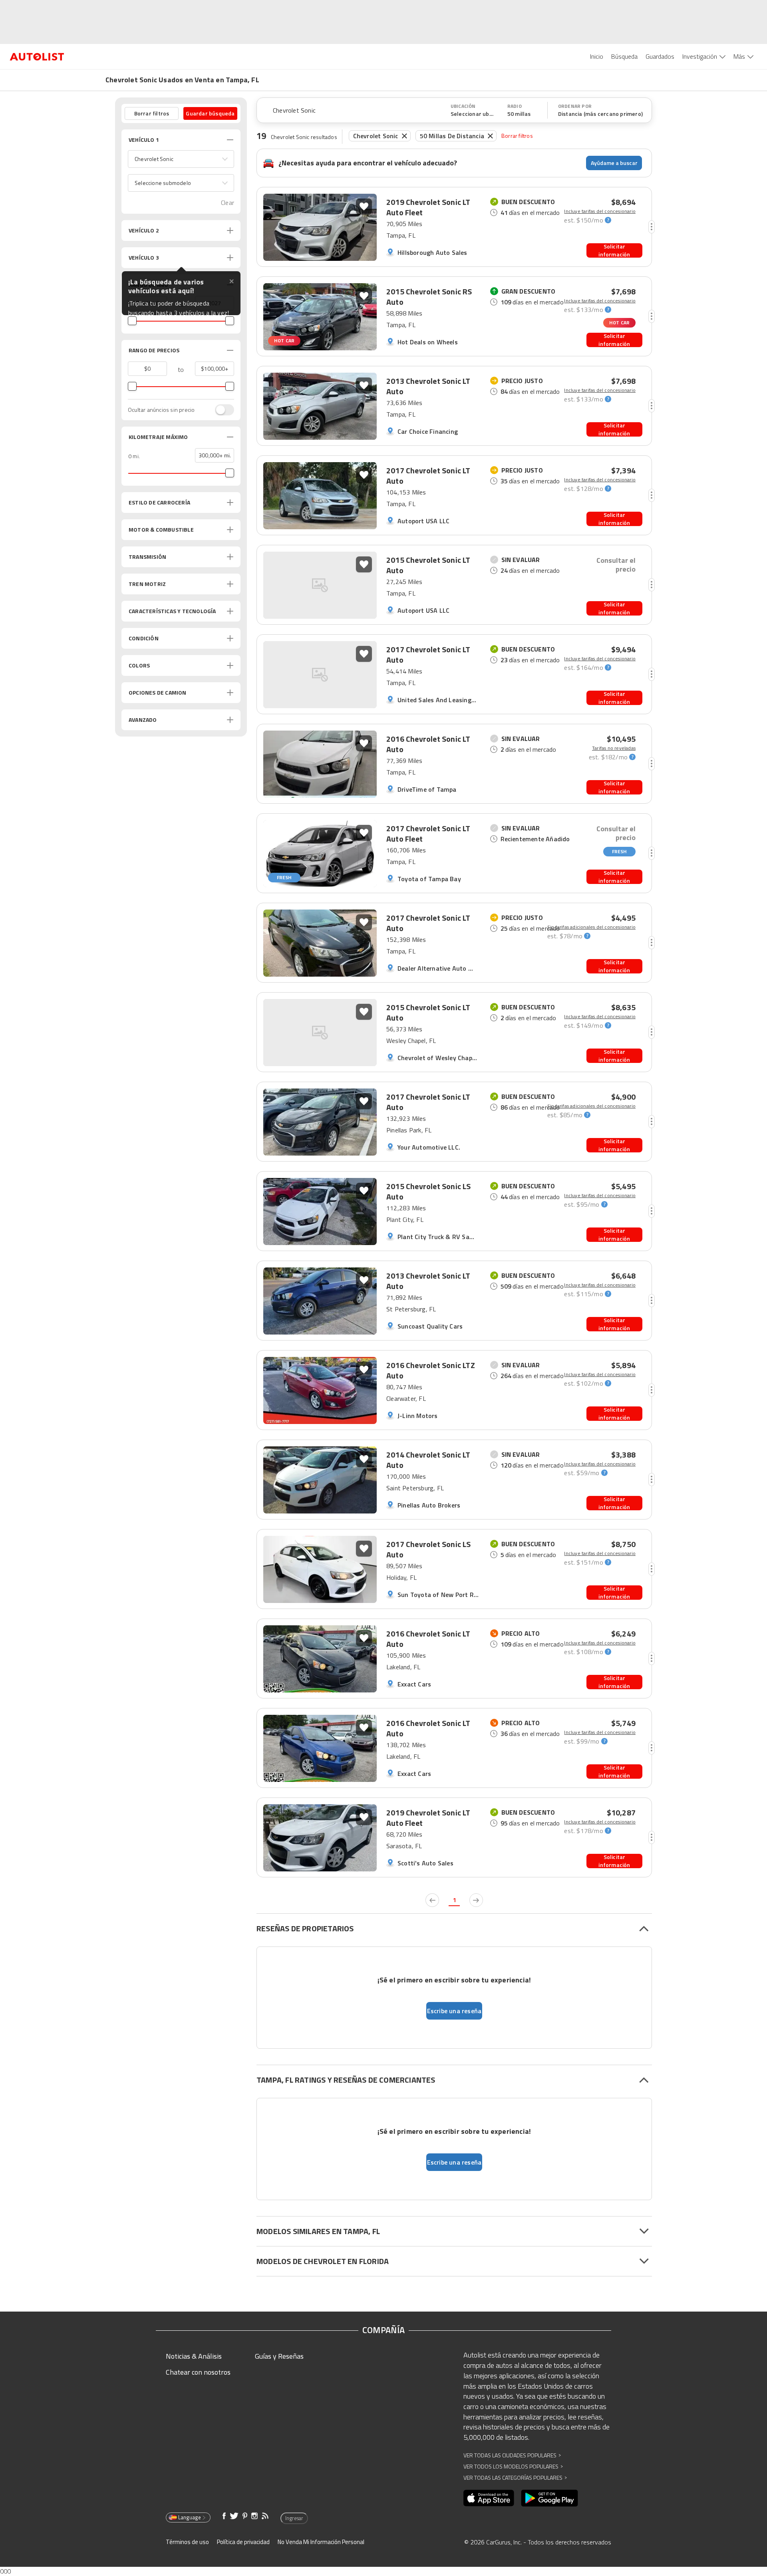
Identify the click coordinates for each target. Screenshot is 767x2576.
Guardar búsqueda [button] (210, 113)
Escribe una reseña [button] (454, 2011)
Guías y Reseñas (279, 2356)
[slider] (132, 321)
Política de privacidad (243, 2542)
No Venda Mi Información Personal (321, 2542)
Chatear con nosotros (198, 2372)
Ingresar (294, 2518)
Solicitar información (614, 250)
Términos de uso (187, 2542)
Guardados (660, 56)
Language (190, 2517)
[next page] (476, 1900)
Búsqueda (624, 56)
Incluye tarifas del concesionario (600, 211)
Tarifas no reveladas (614, 748)
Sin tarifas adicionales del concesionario (591, 927)
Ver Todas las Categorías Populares (515, 2478)
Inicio (597, 56)
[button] (181, 159)
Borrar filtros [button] (152, 113)
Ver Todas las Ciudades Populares (512, 2455)
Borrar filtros (517, 136)
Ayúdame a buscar (614, 163)
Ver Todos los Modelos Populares (513, 2466)
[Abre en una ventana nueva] (489, 2498)
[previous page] (432, 1900)
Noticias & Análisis (194, 2356)
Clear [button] (228, 203)
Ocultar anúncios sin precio (161, 410)
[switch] (221, 410)
